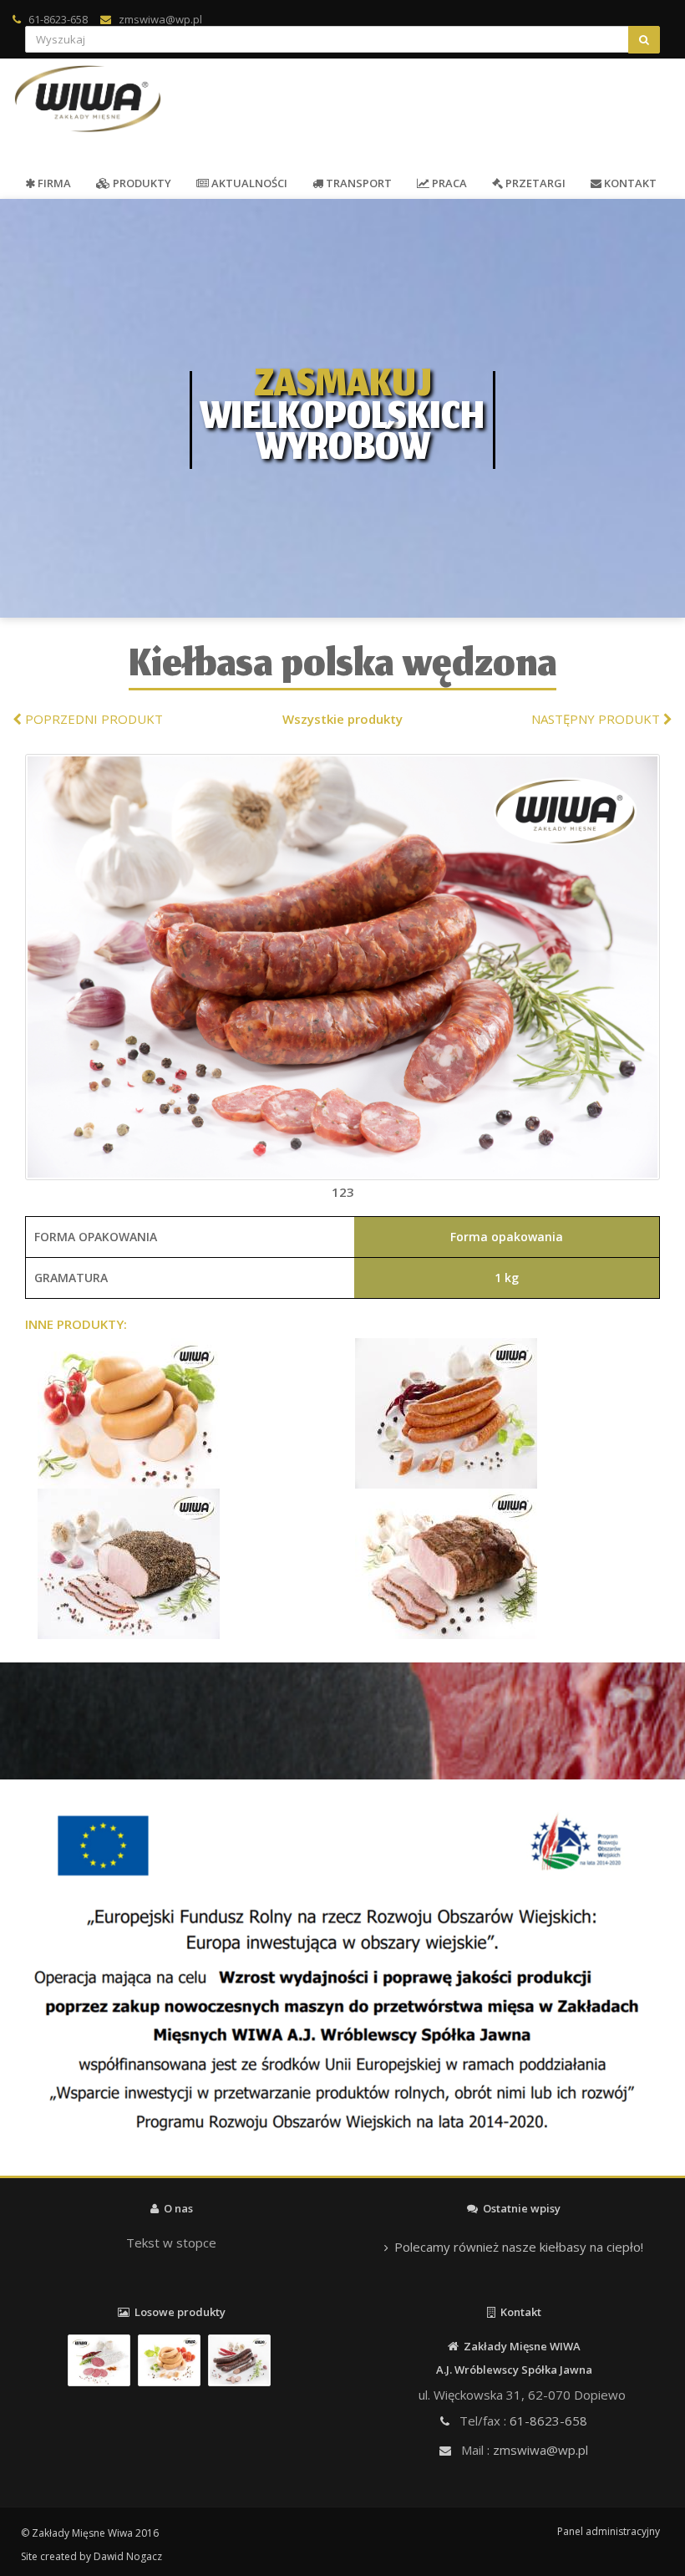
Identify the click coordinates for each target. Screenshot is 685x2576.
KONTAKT (629, 183)
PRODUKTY (141, 183)
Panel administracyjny (609, 2531)
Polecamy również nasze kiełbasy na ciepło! (519, 2247)
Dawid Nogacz (128, 2556)
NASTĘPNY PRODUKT (597, 719)
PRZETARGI (534, 183)
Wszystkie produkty (342, 719)
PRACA (448, 183)
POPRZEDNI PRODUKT (92, 719)
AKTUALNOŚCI (248, 183)
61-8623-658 (58, 19)
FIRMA (53, 183)
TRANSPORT (358, 183)
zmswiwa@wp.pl (160, 19)
